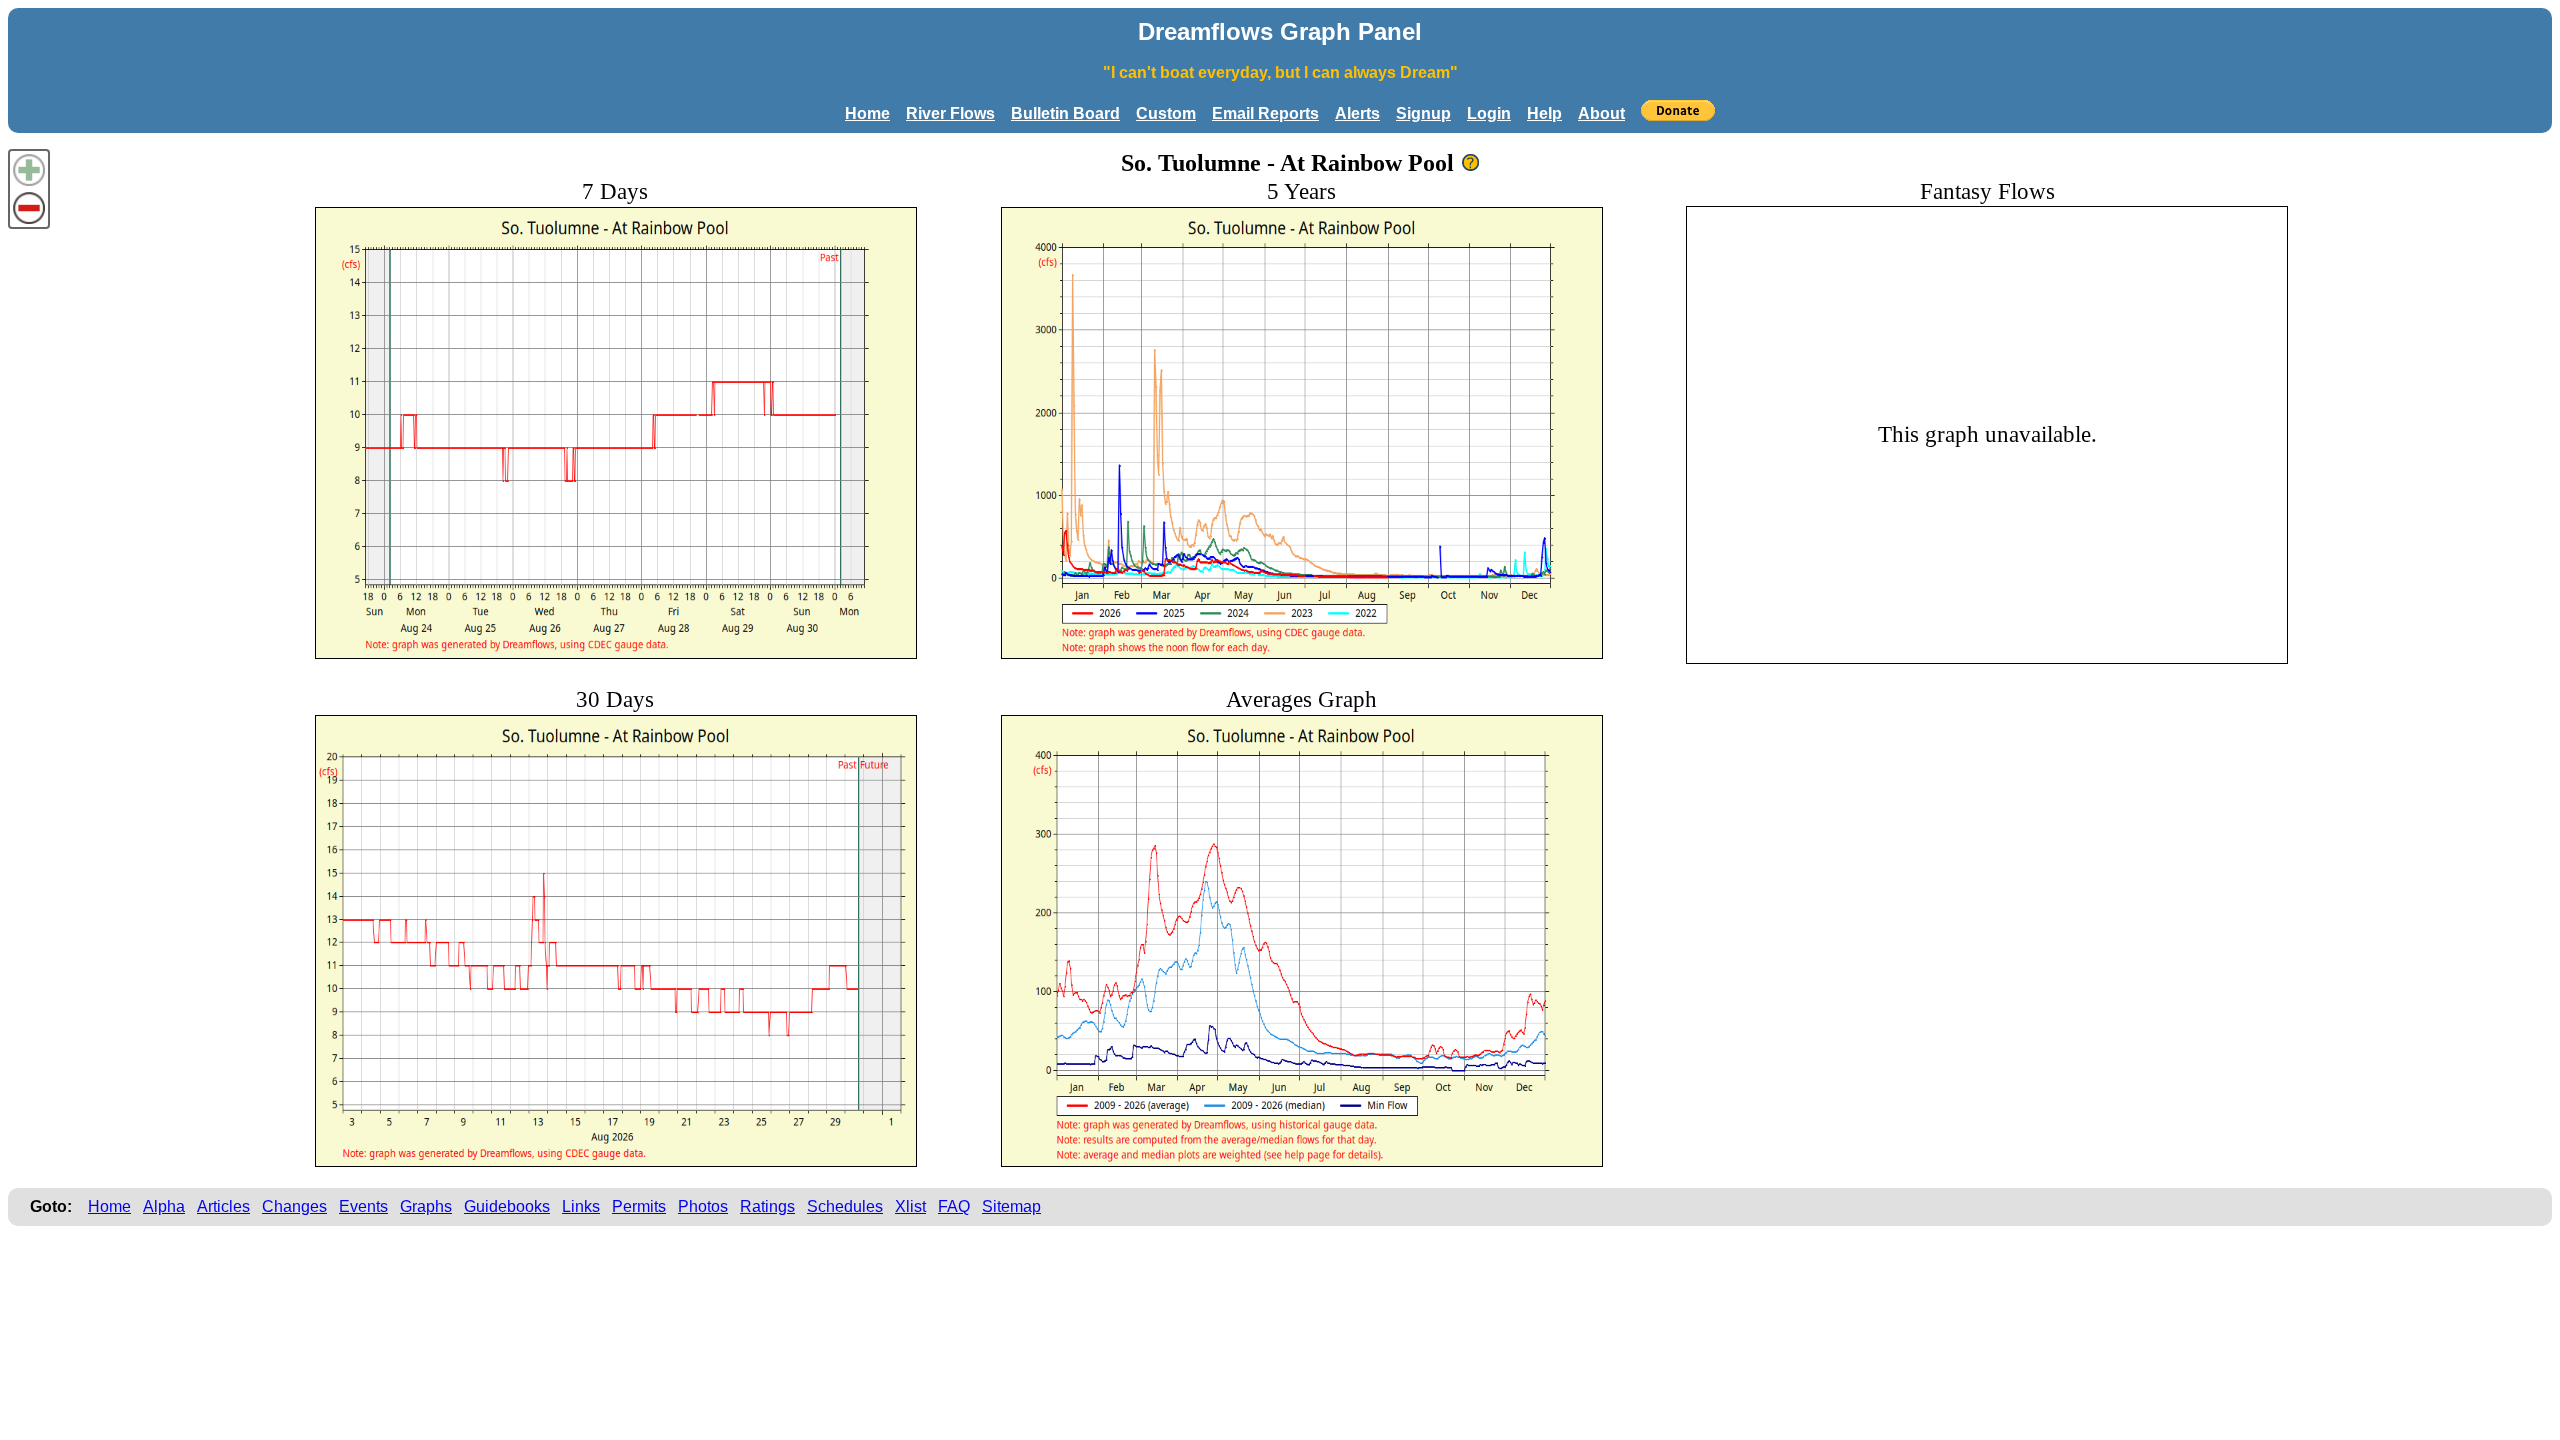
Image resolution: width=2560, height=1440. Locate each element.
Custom (1166, 113)
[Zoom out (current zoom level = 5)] (29, 208)
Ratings (767, 1206)
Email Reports (1265, 113)
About (1601, 113)
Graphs (426, 1206)
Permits (639, 1206)
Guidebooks (507, 1206)
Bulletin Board (1065, 113)
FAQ (954, 1206)
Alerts (1357, 113)
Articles (223, 1206)
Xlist (910, 1206)
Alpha (164, 1206)
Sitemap (1011, 1206)
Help (1544, 113)
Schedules (845, 1206)
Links (581, 1206)
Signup (1423, 113)
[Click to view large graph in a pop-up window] (616, 433)
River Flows (950, 113)
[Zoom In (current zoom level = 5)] (29, 170)
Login (1489, 113)
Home (867, 113)
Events (363, 1206)
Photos (703, 1206)
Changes (294, 1206)
